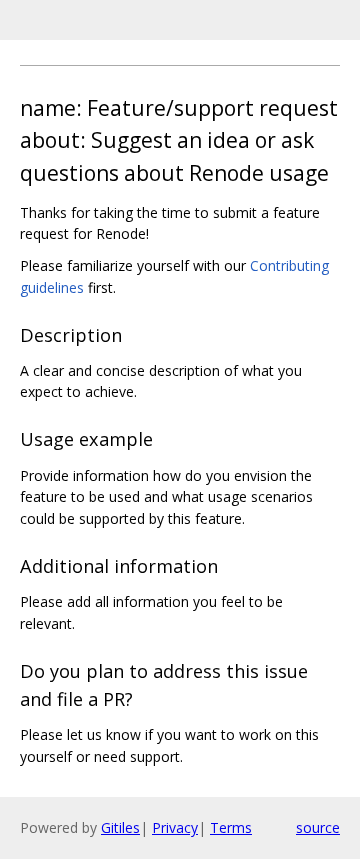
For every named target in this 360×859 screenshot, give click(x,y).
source (318, 827)
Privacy (175, 827)
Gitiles (120, 827)
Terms (231, 827)
